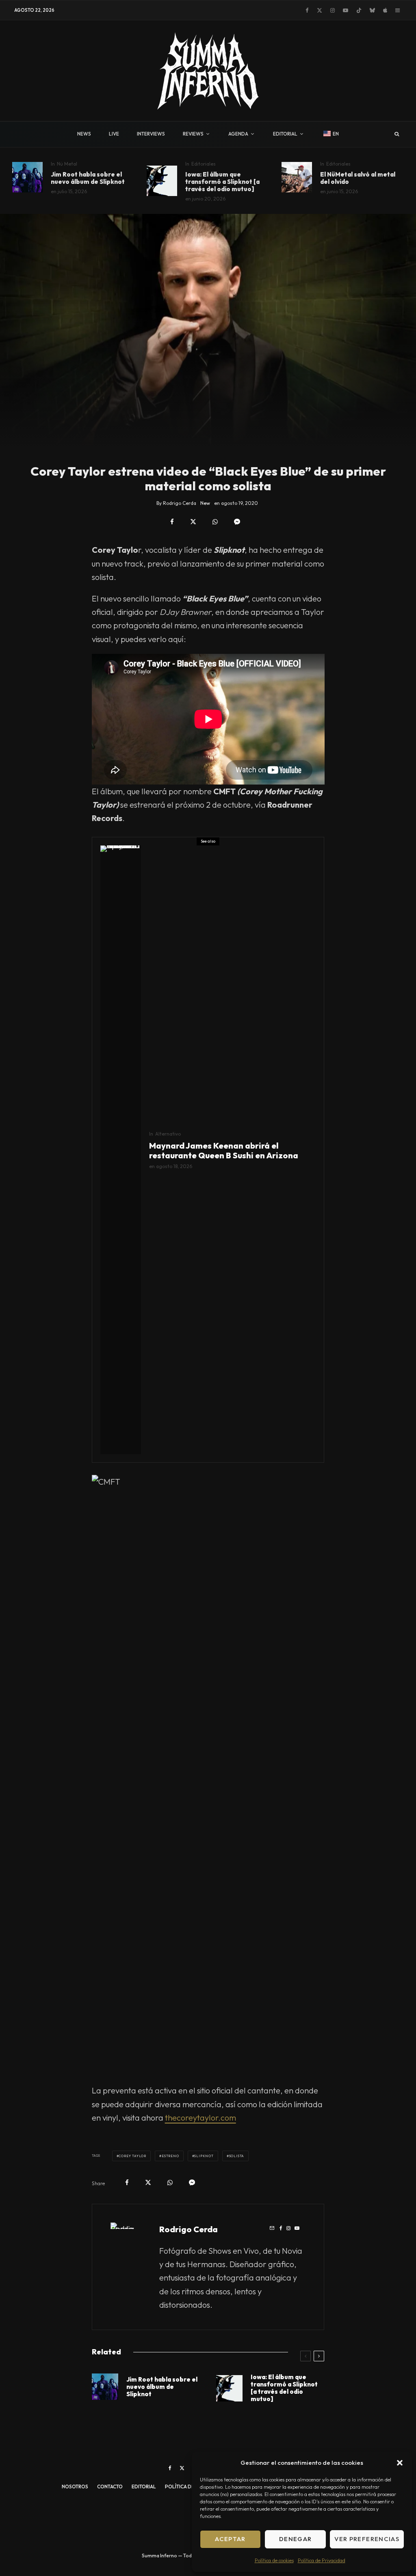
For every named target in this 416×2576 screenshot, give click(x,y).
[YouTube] (346, 10)
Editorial (144, 2487)
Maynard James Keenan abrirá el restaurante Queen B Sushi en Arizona (224, 1151)
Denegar (295, 2539)
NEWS (84, 134)
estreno (170, 2156)
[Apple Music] (385, 10)
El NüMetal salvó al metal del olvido (358, 178)
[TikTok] (359, 10)
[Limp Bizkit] (297, 177)
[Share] (172, 522)
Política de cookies (274, 2560)
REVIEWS (193, 134)
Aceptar (230, 2539)
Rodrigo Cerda (188, 2229)
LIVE (114, 134)
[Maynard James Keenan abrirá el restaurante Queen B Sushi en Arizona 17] (121, 1150)
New (205, 503)
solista (237, 2156)
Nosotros (75, 2487)
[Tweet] (193, 522)
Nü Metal (67, 164)
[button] (400, 2463)
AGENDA (238, 134)
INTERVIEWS (151, 134)
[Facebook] (307, 10)
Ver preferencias (367, 2539)
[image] (162, 181)
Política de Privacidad (322, 2560)
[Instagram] (333, 10)
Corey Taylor (132, 2156)
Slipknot (204, 2156)
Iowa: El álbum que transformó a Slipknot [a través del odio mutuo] (222, 182)
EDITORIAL (285, 134)
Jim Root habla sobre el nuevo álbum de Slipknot (88, 178)
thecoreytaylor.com (200, 2118)
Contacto (110, 2487)
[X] (320, 10)
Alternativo (168, 1134)
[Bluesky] (372, 10)
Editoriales (204, 164)
